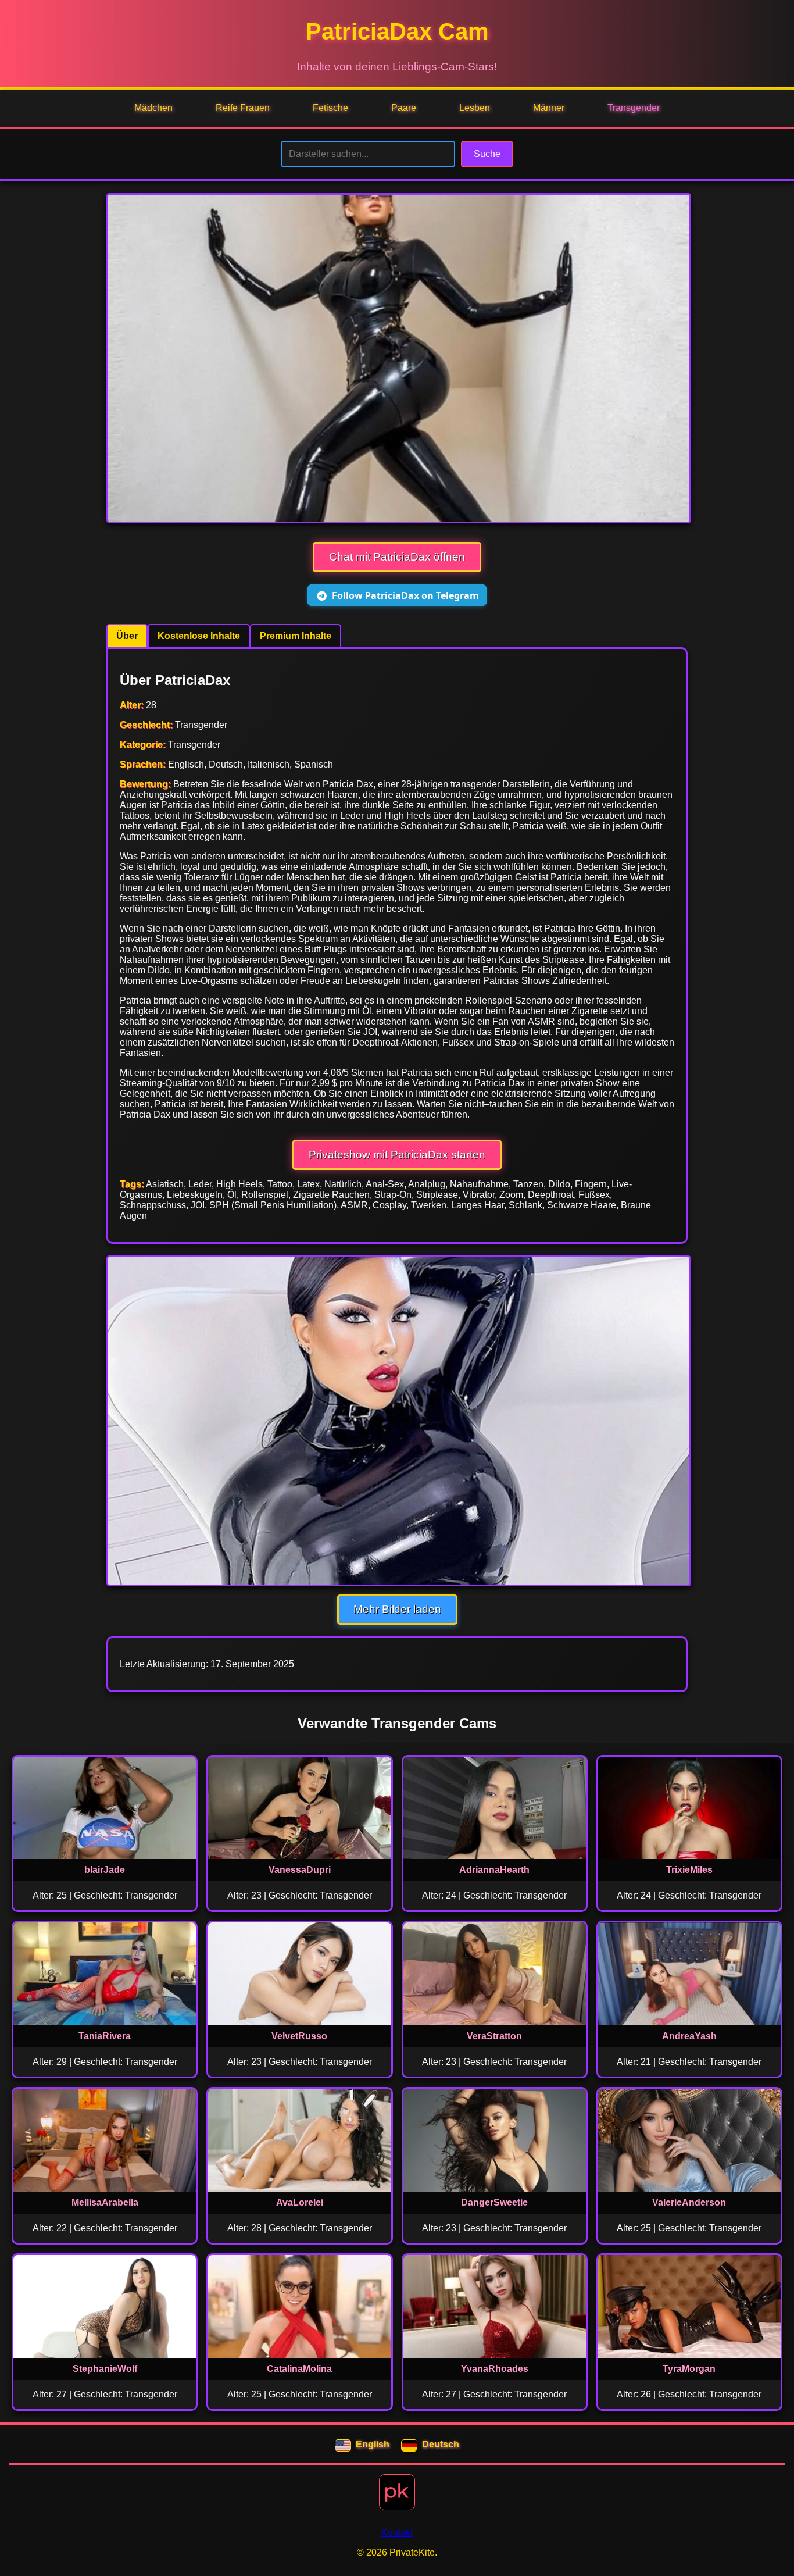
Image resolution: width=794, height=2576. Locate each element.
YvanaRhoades (495, 2369)
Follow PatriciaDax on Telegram (405, 595)
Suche (487, 154)
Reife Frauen (243, 108)
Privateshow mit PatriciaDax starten (397, 1155)
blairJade (105, 1870)
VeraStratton (494, 2036)
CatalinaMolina (299, 2369)
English (373, 2444)
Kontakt (397, 2533)
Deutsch (441, 2444)
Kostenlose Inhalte (199, 636)
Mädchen (153, 108)
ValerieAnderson (689, 2202)
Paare (404, 108)
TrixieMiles (689, 1870)
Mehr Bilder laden (397, 1609)
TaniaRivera (105, 2036)
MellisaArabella (105, 2202)
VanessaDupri (300, 1870)
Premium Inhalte (296, 636)
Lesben (475, 108)
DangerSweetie (494, 2202)
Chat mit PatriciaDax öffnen (397, 557)
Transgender (634, 108)
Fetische (330, 108)
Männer (549, 108)
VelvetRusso (299, 2036)
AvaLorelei (300, 2202)
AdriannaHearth (494, 1870)
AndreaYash (689, 2036)
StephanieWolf (105, 2369)
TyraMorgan (689, 2369)
